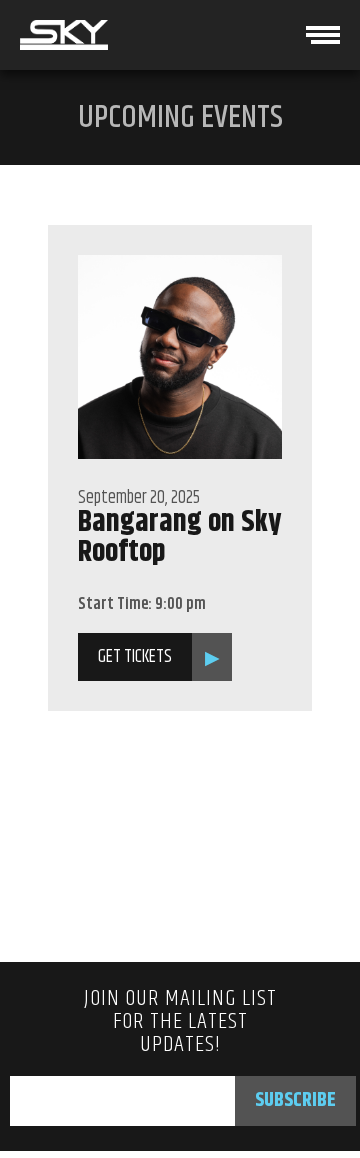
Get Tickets (135, 657)
